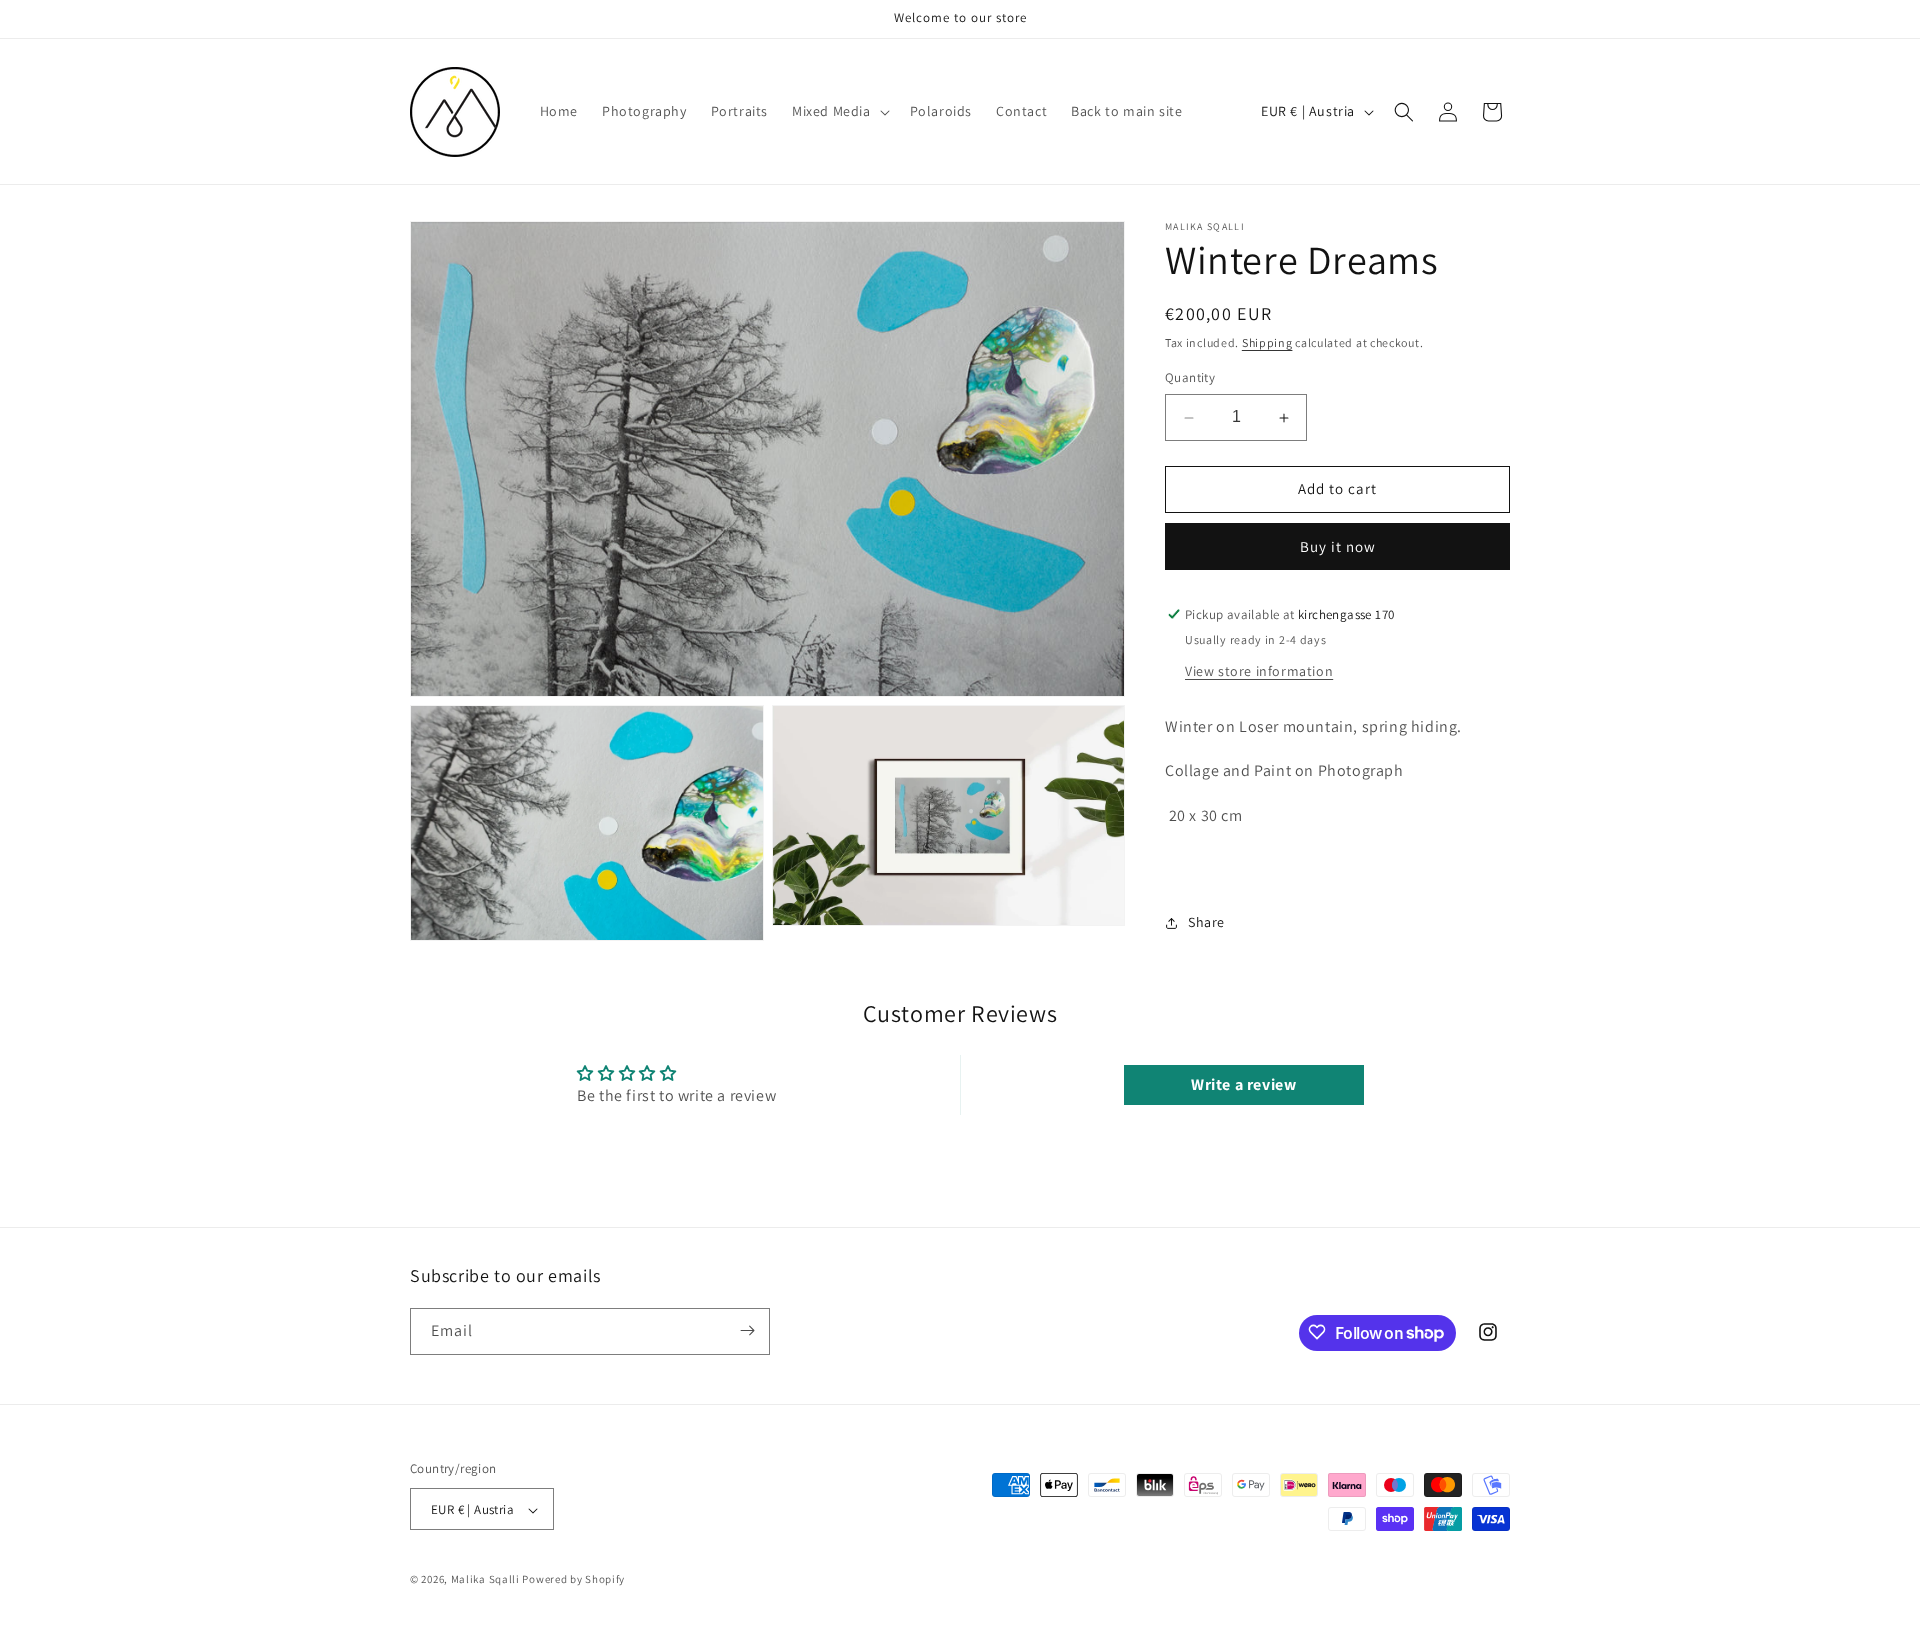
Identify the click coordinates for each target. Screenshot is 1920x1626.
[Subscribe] (747, 1330)
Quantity (1190, 378)
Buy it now (1338, 546)
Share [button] (1206, 923)
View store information (1259, 671)
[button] (839, 111)
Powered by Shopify (573, 1580)
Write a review (1243, 1084)
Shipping (1267, 342)
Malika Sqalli (485, 1580)
